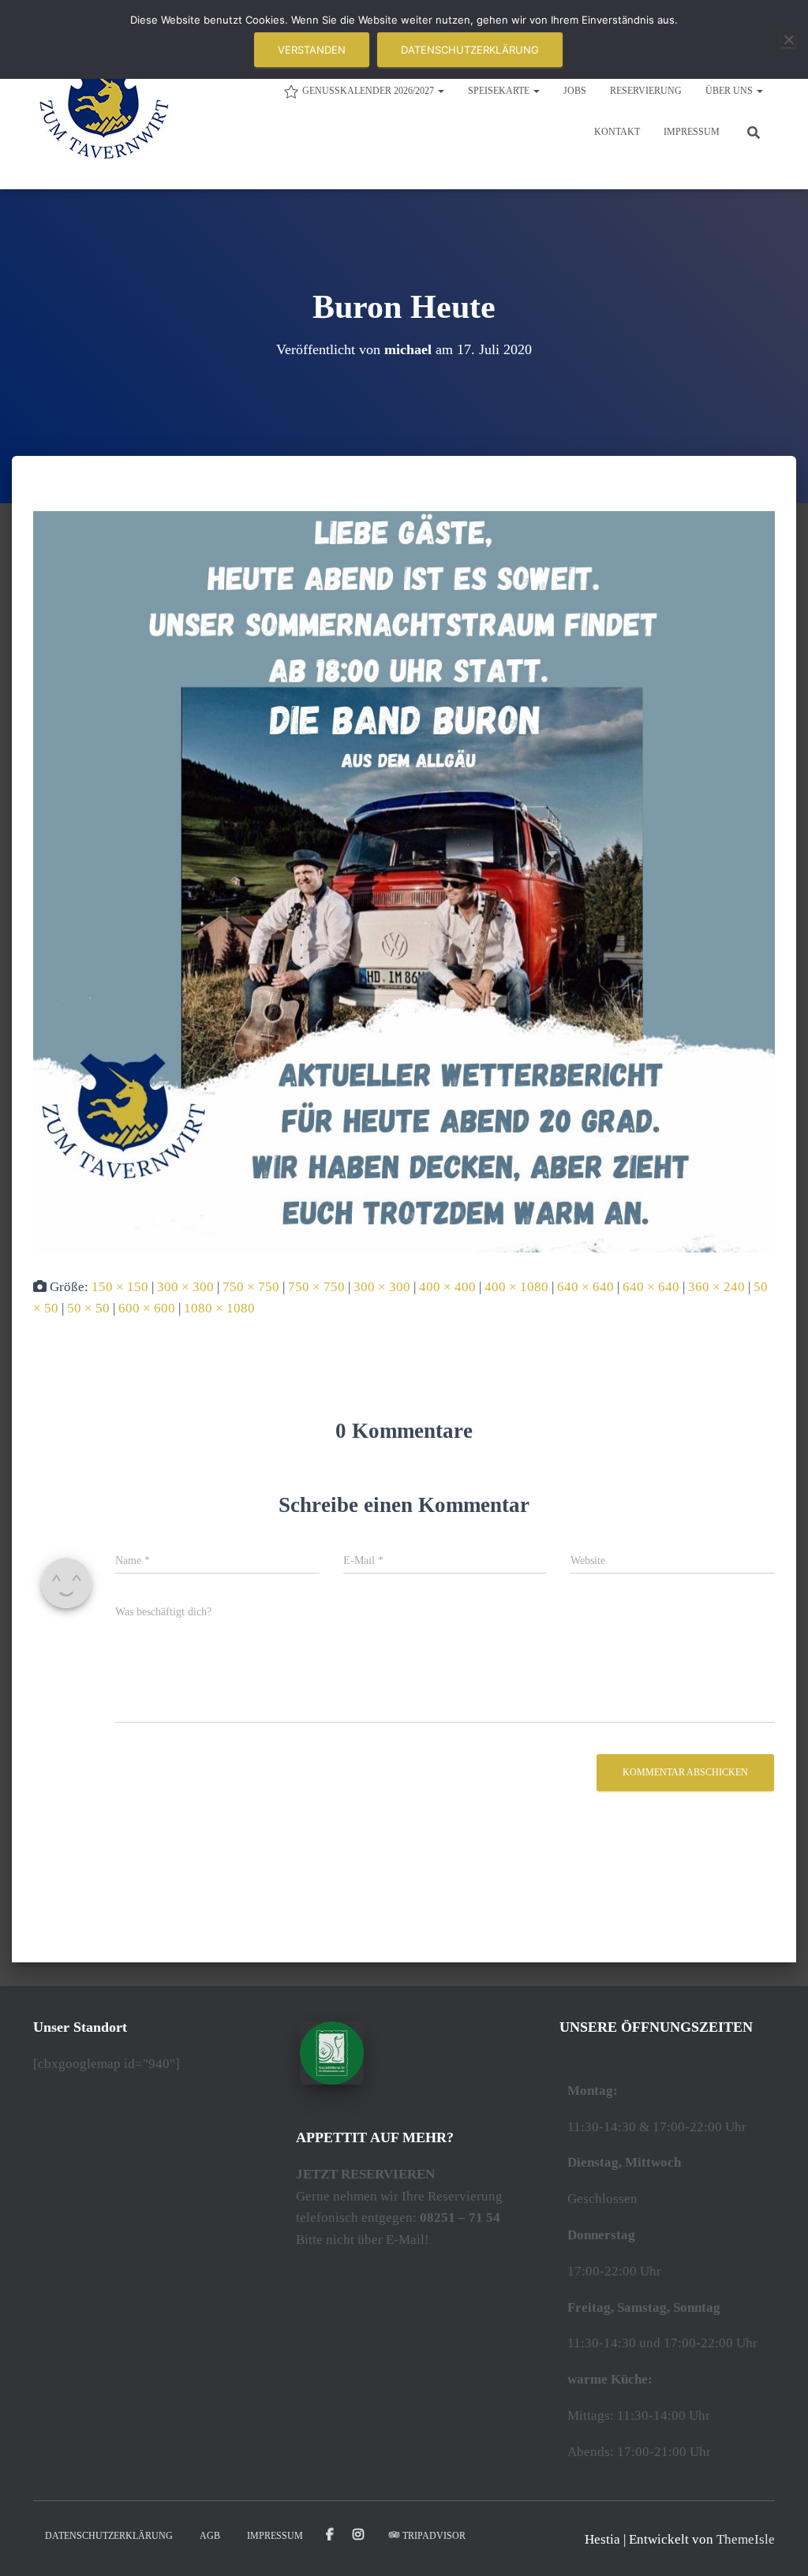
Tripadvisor (434, 2536)
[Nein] (788, 39)
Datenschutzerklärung (470, 50)
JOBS (575, 91)
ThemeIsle (746, 2539)
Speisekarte (500, 91)
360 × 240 (716, 1287)
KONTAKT (617, 132)
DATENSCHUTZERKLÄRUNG (109, 2536)
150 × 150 (120, 1287)
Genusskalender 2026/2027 (369, 91)
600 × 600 (147, 1308)
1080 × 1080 (219, 1308)
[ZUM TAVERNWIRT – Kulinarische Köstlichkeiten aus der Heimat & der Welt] (104, 110)
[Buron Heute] (404, 881)
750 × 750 (251, 1287)
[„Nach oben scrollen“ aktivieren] (777, 2544)
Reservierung (646, 91)
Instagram (359, 2535)
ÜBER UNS (730, 91)
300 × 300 (185, 1287)
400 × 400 (447, 1287)
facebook (330, 2535)
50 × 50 (88, 1308)
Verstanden (312, 50)
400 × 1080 (516, 1287)
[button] (440, 91)
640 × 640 (585, 1287)
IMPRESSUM (692, 132)
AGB (210, 2536)
